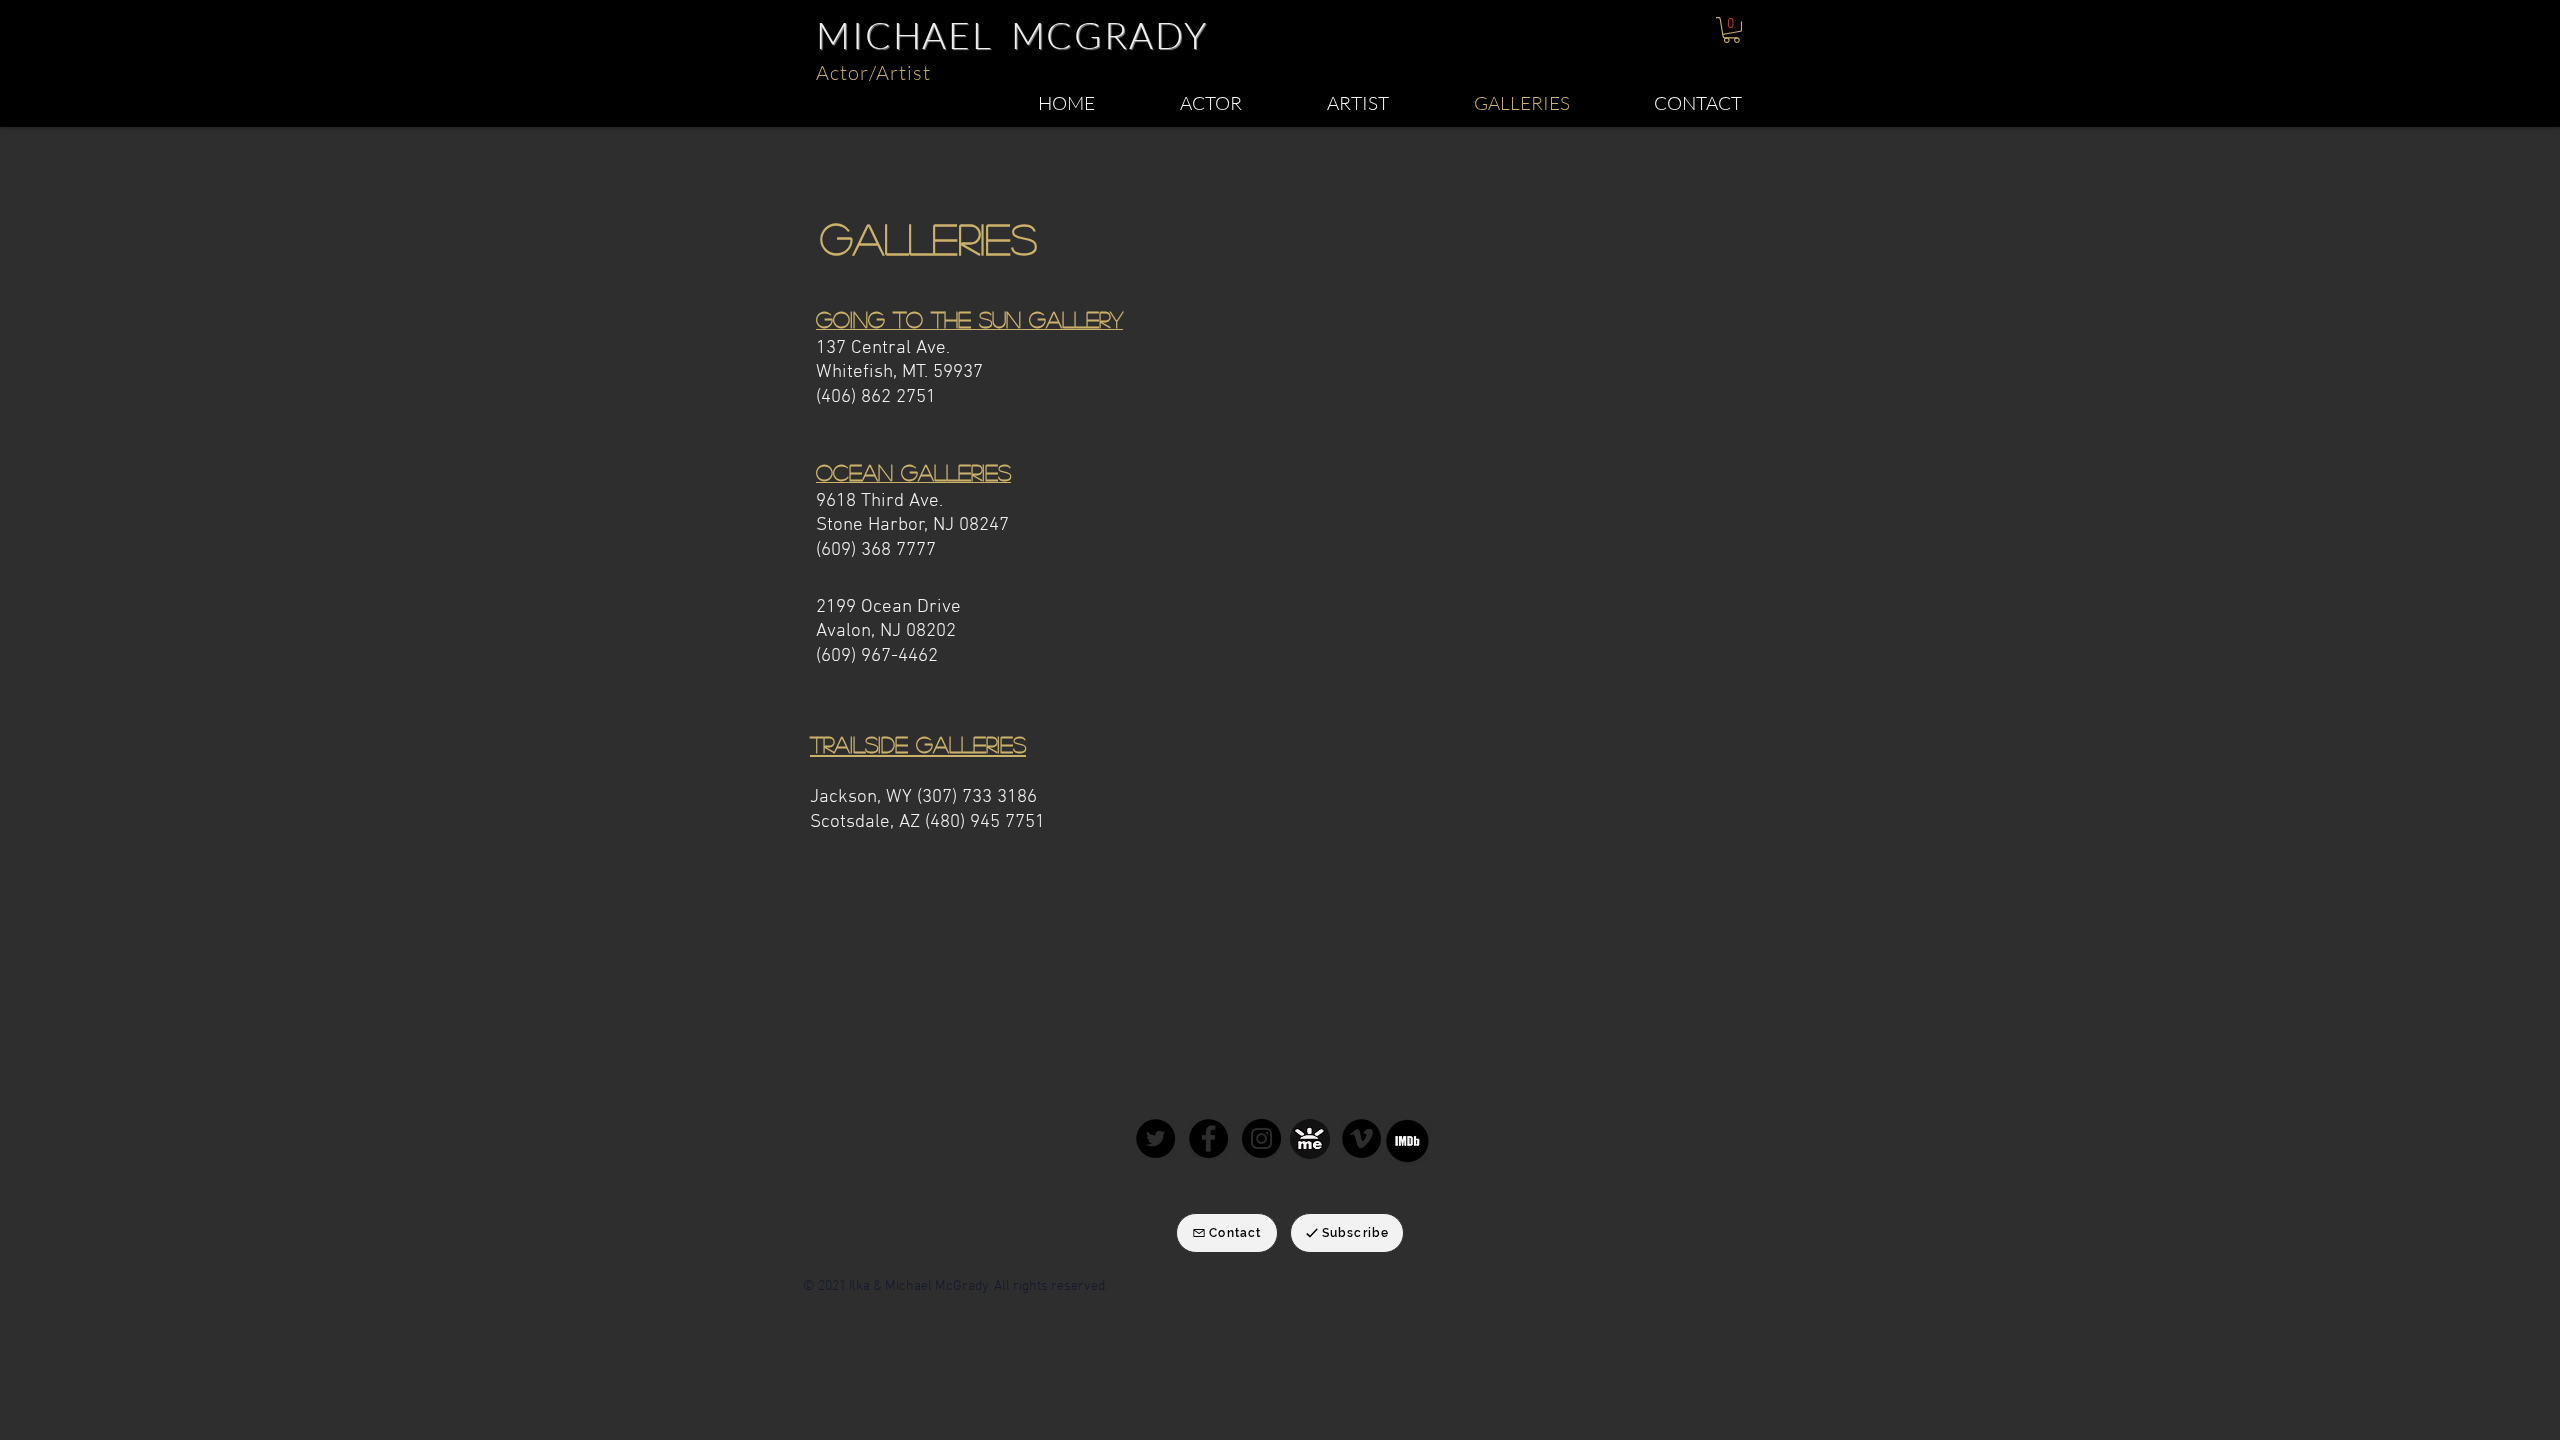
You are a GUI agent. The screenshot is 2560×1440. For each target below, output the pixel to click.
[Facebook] (1208, 1138)
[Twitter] (1155, 1138)
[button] (1731, 30)
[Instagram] (1261, 1138)
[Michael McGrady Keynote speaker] (1361, 1138)
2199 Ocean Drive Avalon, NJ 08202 (888, 620)
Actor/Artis (869, 72)
